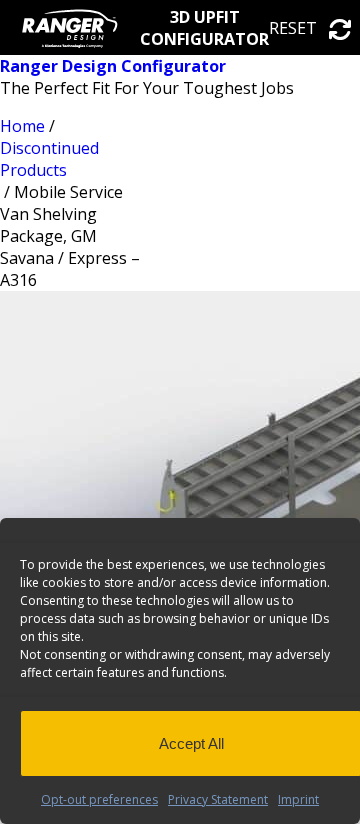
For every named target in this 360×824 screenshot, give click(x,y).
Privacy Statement (218, 799)
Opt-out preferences (99, 799)
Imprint (298, 799)
